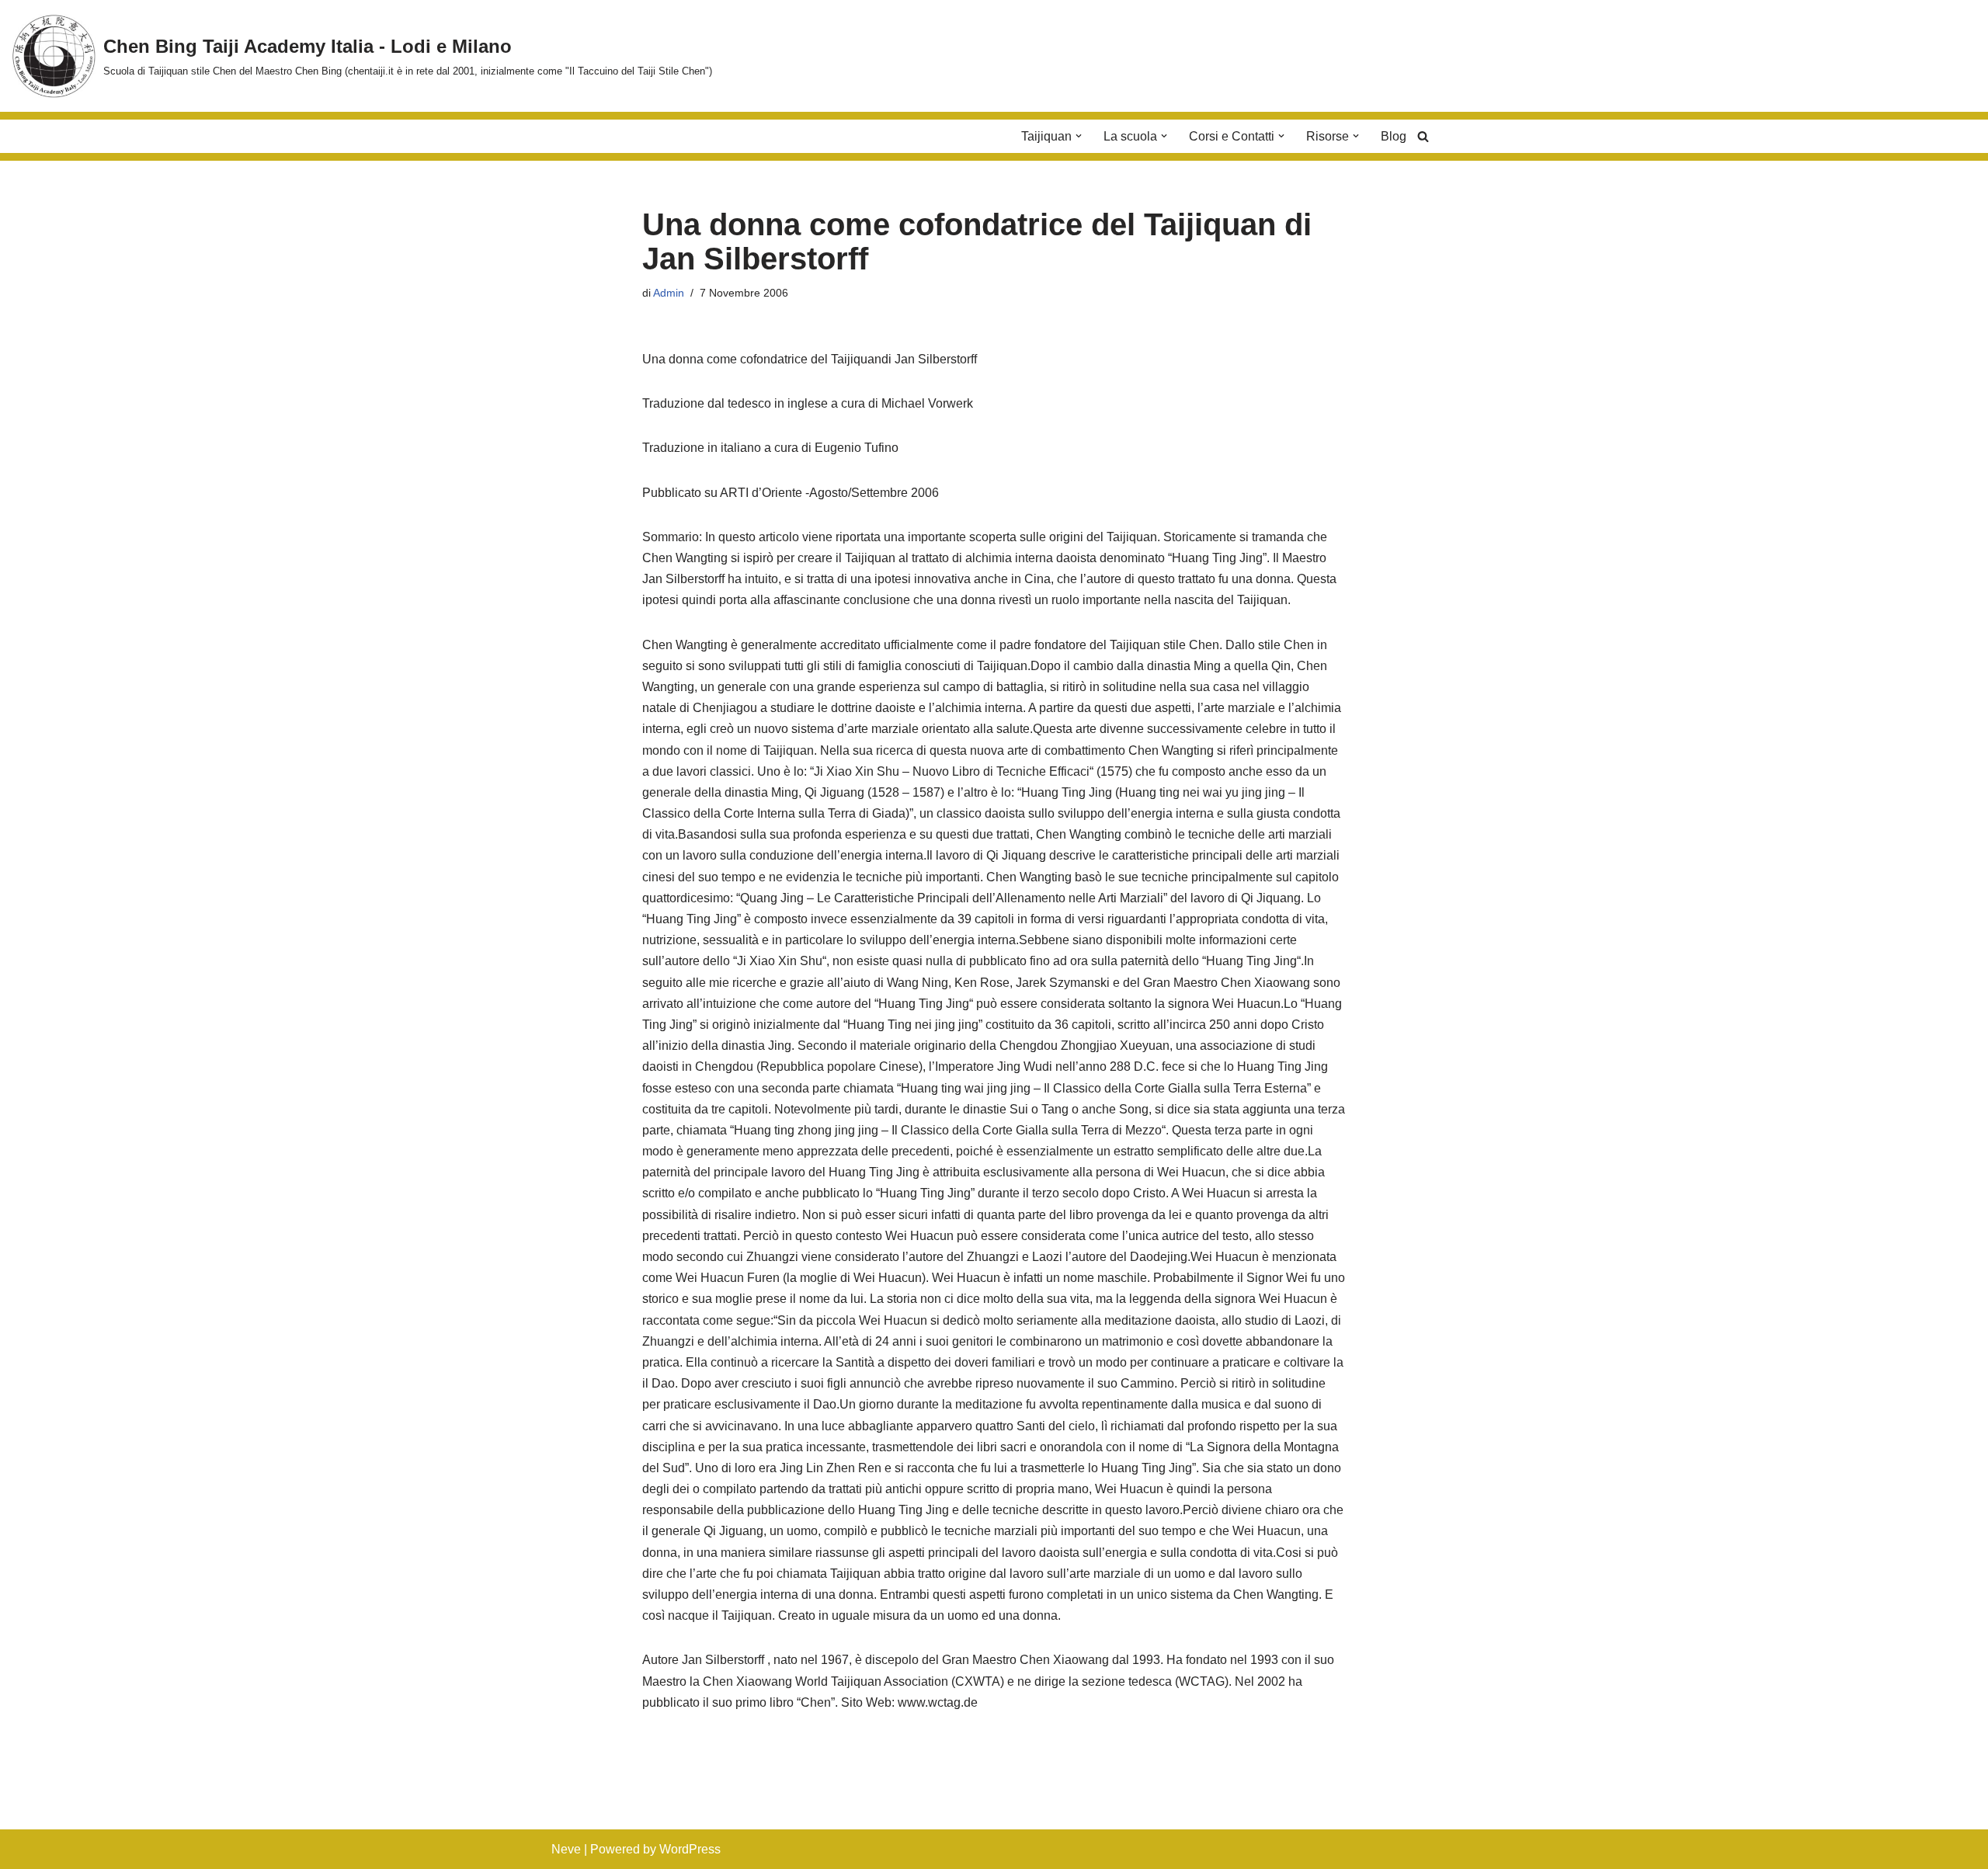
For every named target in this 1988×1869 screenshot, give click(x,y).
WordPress (690, 1849)
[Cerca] (1423, 136)
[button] (1079, 136)
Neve (566, 1849)
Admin (669, 293)
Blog (1394, 136)
